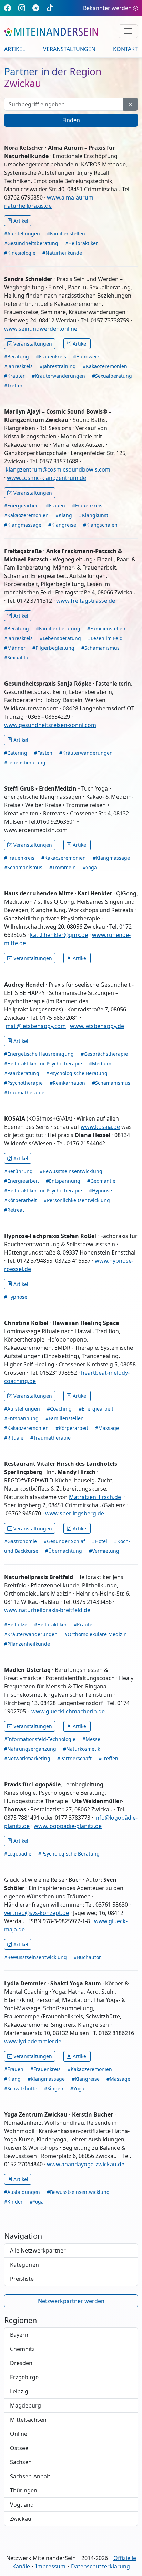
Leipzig (19, 2391)
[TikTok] (50, 8)
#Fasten (43, 753)
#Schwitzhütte (21, 2088)
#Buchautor (87, 1957)
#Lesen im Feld (105, 638)
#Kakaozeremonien (105, 366)
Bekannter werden (107, 8)
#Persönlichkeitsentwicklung (77, 1200)
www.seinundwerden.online (41, 329)
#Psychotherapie (23, 1083)
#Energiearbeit (22, 506)
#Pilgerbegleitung (53, 648)
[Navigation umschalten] (128, 31)
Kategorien (24, 2265)
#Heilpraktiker (82, 243)
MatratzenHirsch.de (95, 1497)
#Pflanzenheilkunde (27, 1644)
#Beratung (17, 356)
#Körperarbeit (21, 1200)
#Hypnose (100, 1190)
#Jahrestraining (58, 366)
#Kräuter (14, 376)
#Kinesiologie (20, 253)
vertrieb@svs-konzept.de (37, 1913)
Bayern (19, 2335)
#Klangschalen (100, 525)
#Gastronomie (21, 1541)
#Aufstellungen (22, 234)
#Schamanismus (100, 648)
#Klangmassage (23, 525)
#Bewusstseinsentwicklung (71, 1171)
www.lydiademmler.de (33, 2041)
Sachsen (21, 2462)
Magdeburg (26, 2405)
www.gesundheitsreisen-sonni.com (50, 725)
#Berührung (18, 1171)
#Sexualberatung (112, 376)
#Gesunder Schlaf (64, 1541)
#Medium (100, 1063)
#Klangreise (62, 525)
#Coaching (59, 1409)
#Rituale (14, 1438)
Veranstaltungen (69, 49)
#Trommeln (63, 867)
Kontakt (125, 49)
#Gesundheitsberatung (31, 243)
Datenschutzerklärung (100, 2566)
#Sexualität (17, 657)
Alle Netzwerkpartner (38, 2250)
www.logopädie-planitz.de (68, 1826)
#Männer (15, 648)
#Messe (91, 1739)
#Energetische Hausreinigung (39, 1054)
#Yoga (90, 867)
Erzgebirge (24, 2377)
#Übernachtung (64, 1551)
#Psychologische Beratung (77, 1073)
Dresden (21, 2363)
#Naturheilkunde (62, 253)
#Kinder (13, 2202)
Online (19, 2434)
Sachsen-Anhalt (30, 2476)
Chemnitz (22, 2349)
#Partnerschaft (74, 1758)
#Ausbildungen (22, 2192)
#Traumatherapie (24, 1092)
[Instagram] (22, 8)
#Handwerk (86, 356)
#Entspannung (63, 1181)
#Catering (16, 753)
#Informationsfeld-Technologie (40, 1739)
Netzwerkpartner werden (71, 2301)
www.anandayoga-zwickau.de (86, 2164)
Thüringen (24, 2490)
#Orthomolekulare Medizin (96, 1634)
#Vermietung (104, 1551)
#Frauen (55, 506)
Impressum (50, 2566)
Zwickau (21, 2519)
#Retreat (14, 1210)
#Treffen (14, 385)
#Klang (64, 515)
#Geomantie (101, 1181)
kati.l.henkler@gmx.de (59, 935)
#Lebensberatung (60, 638)
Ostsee (19, 2448)
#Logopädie (18, 1854)
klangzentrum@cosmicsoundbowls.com (58, 469)
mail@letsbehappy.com (36, 1026)
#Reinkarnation (67, 1083)
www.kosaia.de (100, 1127)
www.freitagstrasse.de (86, 601)
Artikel (15, 49)
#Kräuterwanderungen (58, 376)
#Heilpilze (16, 1624)
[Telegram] (36, 8)
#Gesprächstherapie (104, 1054)
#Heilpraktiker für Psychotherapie (43, 1063)
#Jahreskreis (18, 366)
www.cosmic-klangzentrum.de (47, 478)
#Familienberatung (58, 628)
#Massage (107, 1428)
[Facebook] (8, 8)
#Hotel (100, 1541)
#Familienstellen (66, 234)
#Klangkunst (94, 515)
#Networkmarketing (27, 1758)
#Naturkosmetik (82, 1749)
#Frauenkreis (51, 356)
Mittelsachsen (28, 2420)
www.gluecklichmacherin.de (68, 1711)
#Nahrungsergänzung (30, 1749)
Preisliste (22, 2279)
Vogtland (22, 2505)
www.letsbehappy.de (97, 1026)
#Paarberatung (22, 1073)
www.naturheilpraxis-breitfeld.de (47, 1610)
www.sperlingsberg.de (75, 1513)
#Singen (54, 2088)
